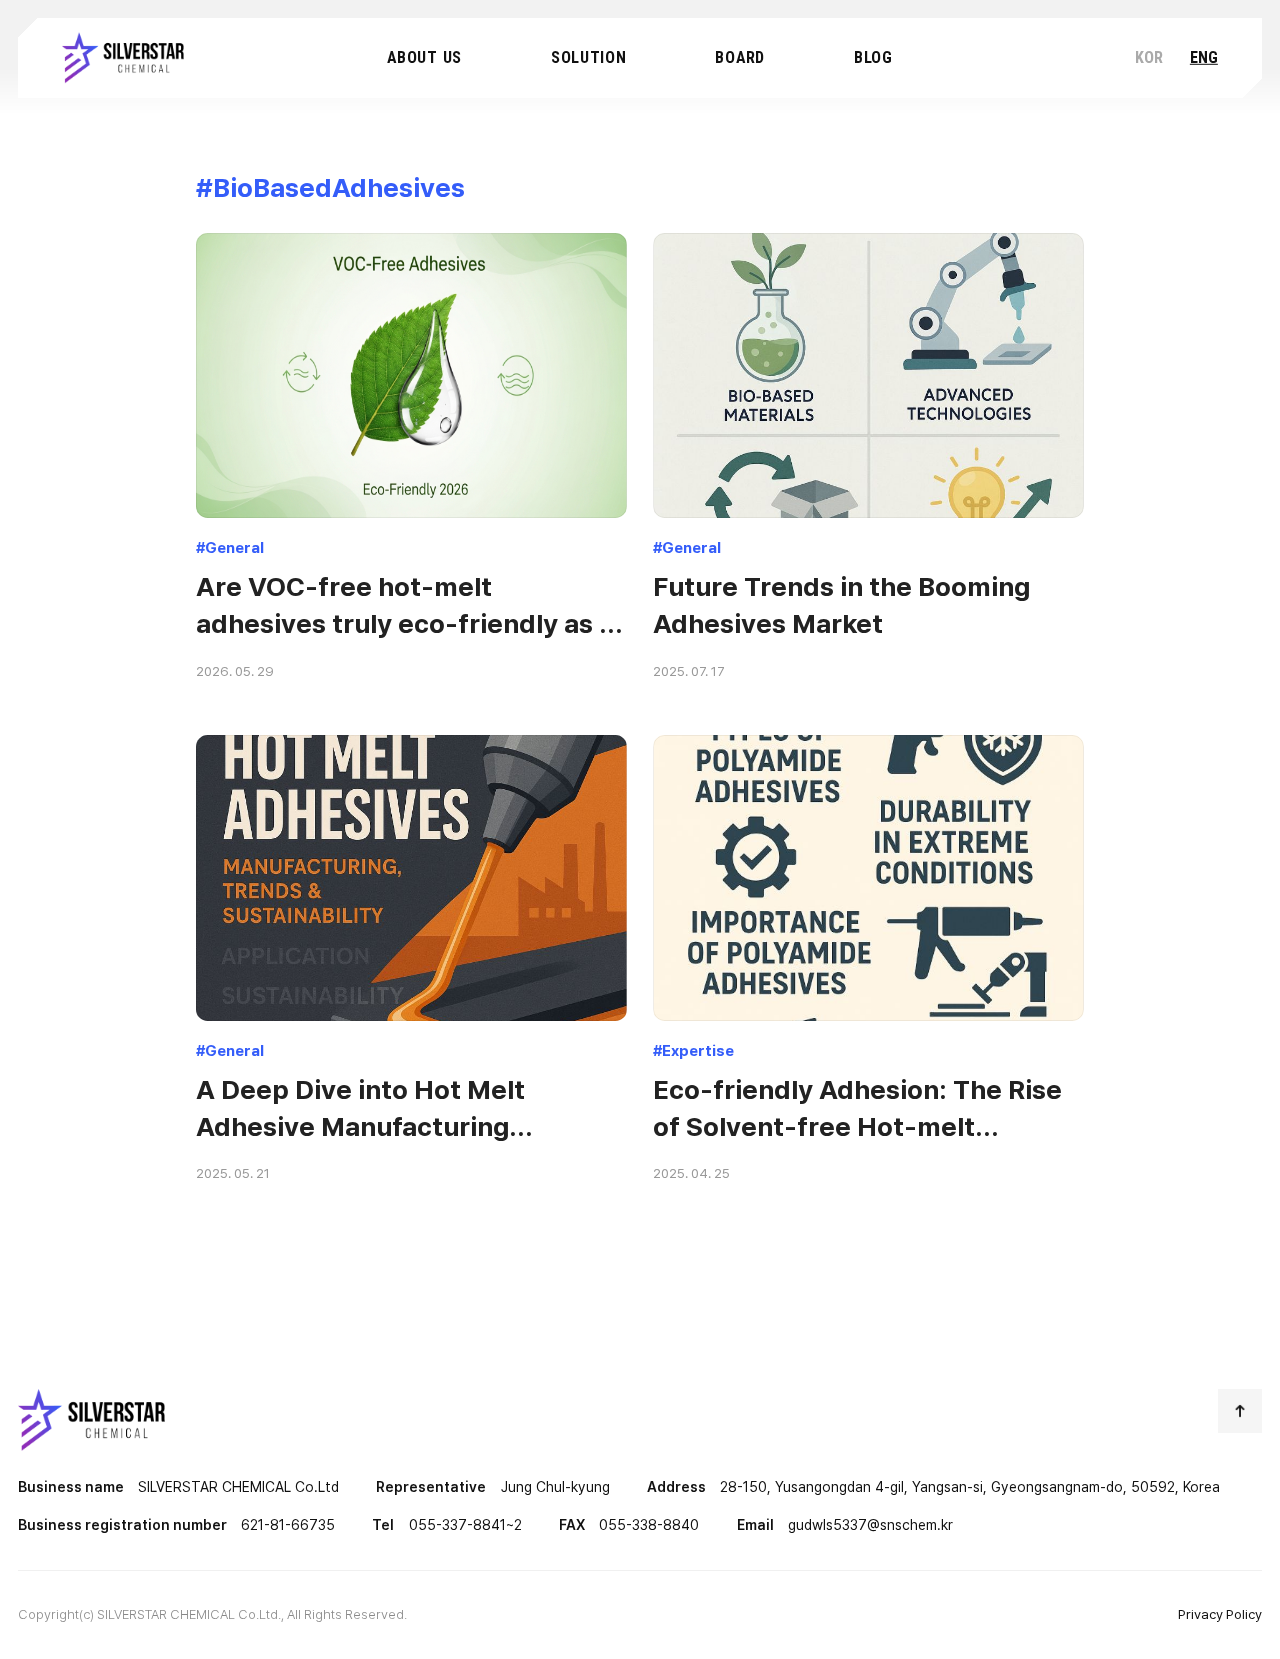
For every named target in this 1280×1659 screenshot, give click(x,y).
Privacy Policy (1220, 1614)
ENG (1204, 57)
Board (740, 57)
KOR (1149, 57)
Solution (589, 57)
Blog (873, 57)
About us (424, 57)
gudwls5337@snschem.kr (870, 1524)
